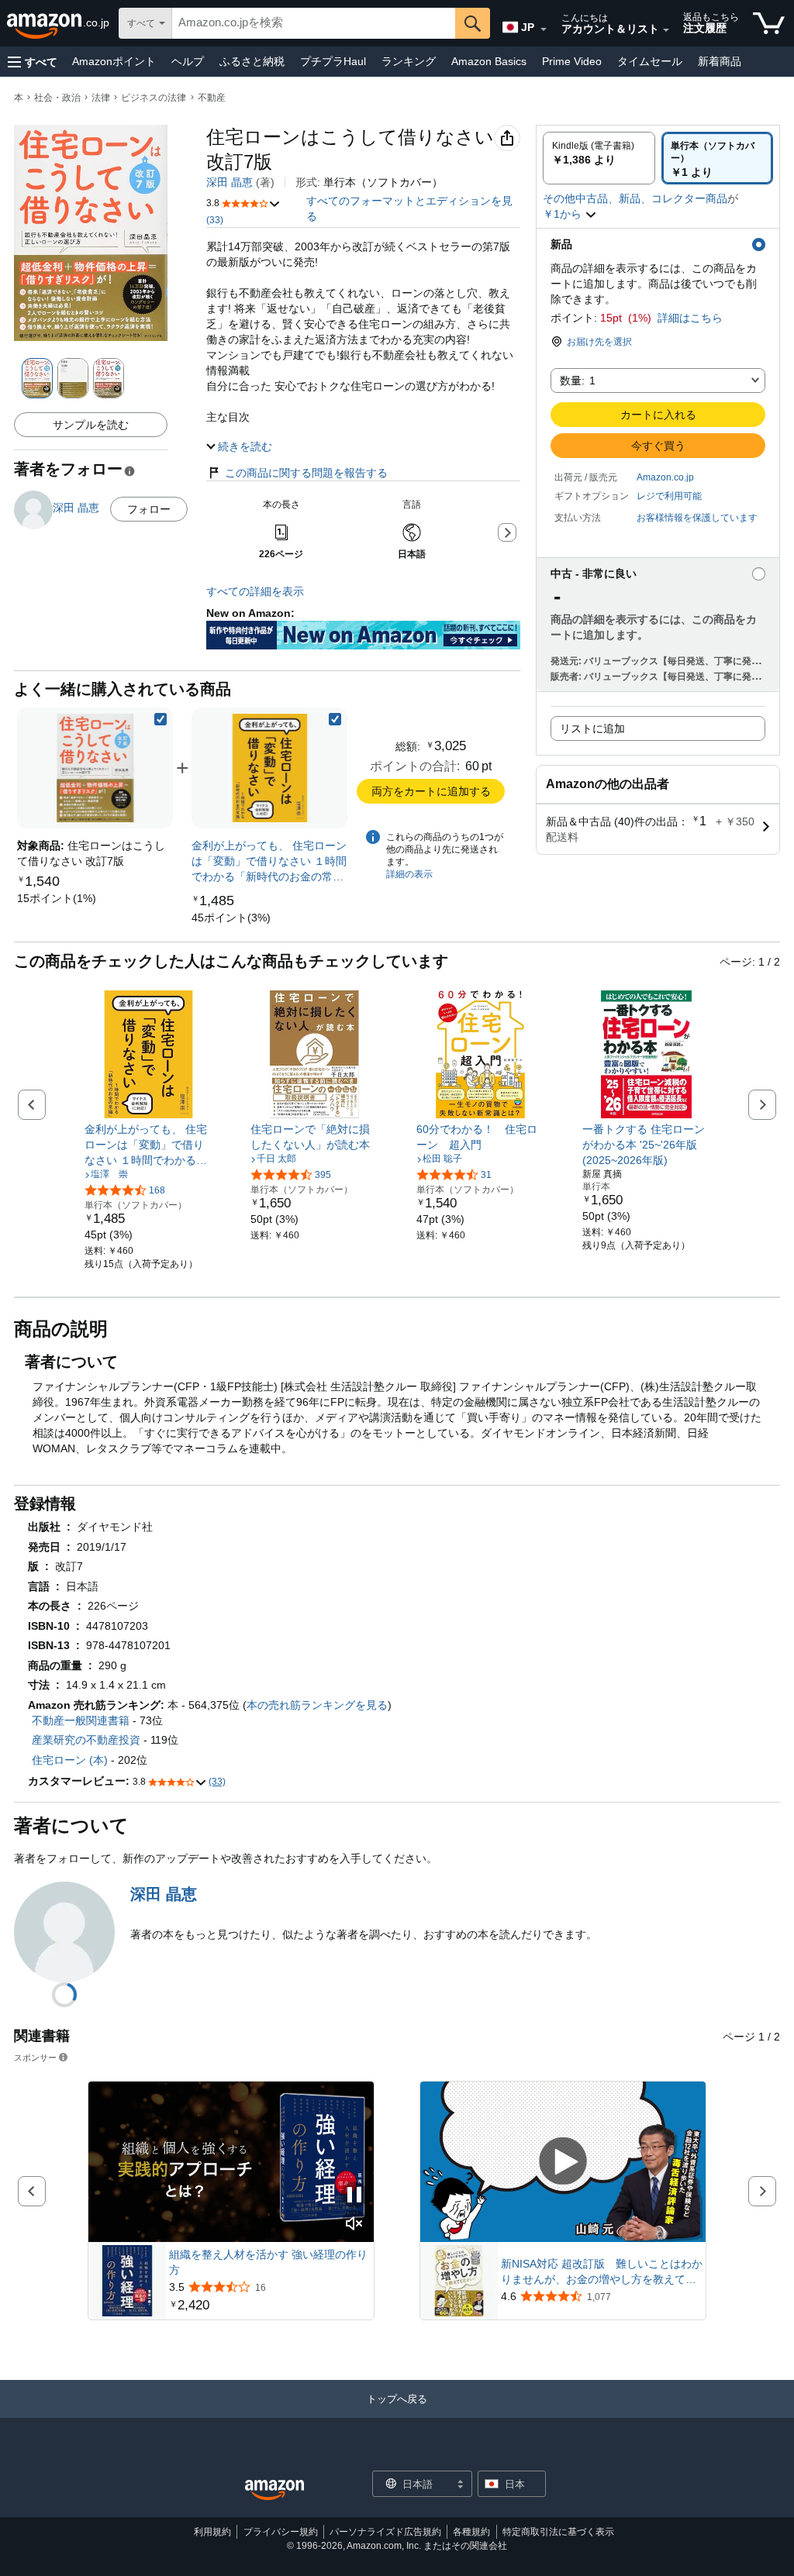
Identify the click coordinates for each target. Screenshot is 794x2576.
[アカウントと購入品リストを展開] (666, 30)
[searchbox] (314, 23)
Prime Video (572, 61)
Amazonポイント (114, 61)
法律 (101, 98)
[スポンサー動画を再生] (563, 2162)
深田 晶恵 (230, 182)
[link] (57, 898)
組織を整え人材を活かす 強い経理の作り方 (268, 2262)
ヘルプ (188, 61)
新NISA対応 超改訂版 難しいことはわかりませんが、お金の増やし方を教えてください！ (602, 2272)
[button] (33, 62)
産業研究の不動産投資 (86, 1740)
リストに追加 (592, 728)
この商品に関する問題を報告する (306, 473)
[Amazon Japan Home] (274, 2490)
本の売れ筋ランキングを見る (317, 1705)
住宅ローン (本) (70, 1760)
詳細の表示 (409, 874)
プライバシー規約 (281, 2532)
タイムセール (650, 61)
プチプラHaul (333, 61)
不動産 (212, 98)
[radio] (599, 158)
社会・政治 (57, 98)
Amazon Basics (489, 61)
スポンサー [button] (35, 2057)
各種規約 (471, 2532)
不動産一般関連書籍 (81, 1720)
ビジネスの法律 (154, 98)
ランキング (409, 61)
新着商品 (720, 61)
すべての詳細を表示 (255, 591)
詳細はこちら (690, 318)
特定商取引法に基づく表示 (558, 2532)
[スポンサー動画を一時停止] (354, 2196)
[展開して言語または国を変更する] (544, 29)
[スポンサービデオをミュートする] (354, 2225)
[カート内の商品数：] (769, 23)
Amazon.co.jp (665, 477)
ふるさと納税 (252, 61)
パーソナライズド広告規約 (385, 2532)
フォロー (149, 509)
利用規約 (212, 2532)
